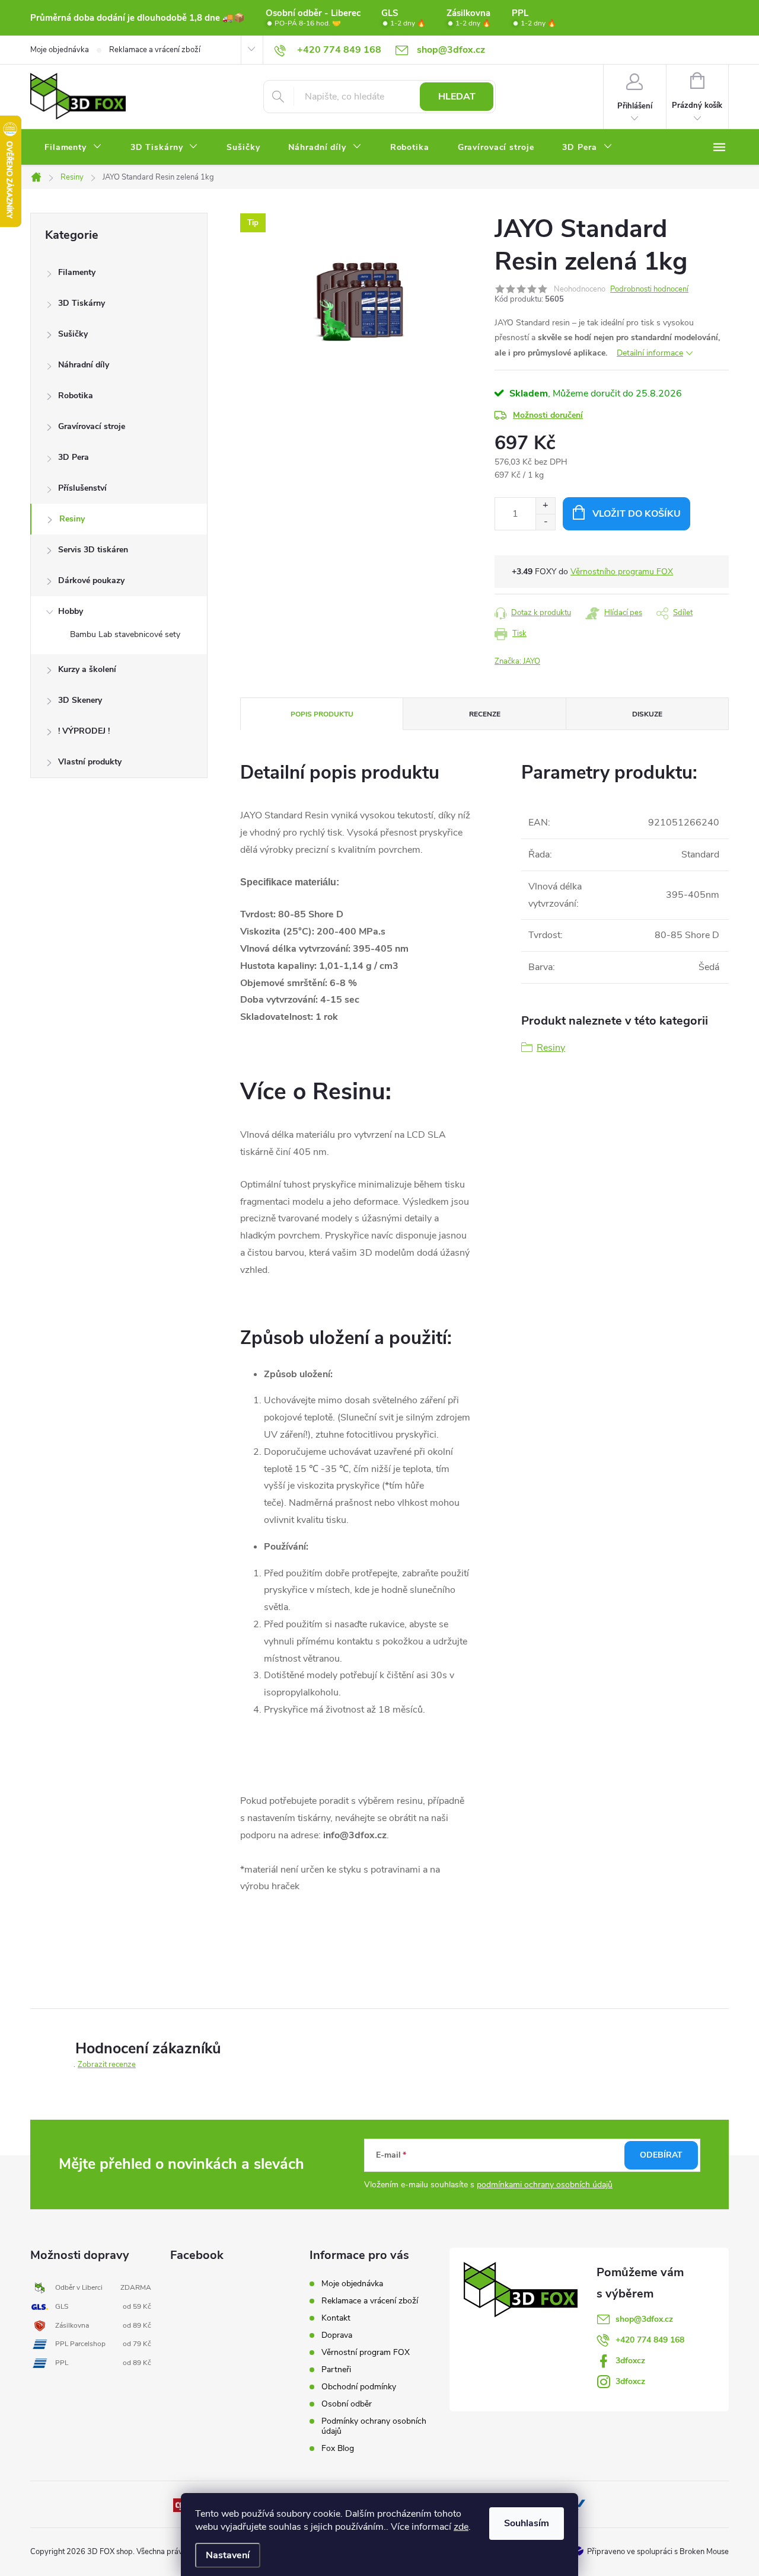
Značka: (517, 661)
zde (461, 2527)
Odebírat (661, 2155)
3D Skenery (80, 700)
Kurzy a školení (87, 669)
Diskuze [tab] (647, 714)
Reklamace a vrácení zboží (155, 50)
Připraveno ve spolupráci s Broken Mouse (658, 2552)
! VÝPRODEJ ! (84, 731)
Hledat (457, 97)
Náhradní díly (84, 365)
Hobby (71, 611)
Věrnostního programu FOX (622, 572)
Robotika (76, 396)
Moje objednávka (60, 50)
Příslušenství (82, 488)
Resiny (72, 519)
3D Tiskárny (82, 303)
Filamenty (77, 272)
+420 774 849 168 (650, 2340)
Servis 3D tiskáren (93, 550)
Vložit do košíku (637, 514)
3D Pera (74, 457)
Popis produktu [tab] (322, 714)
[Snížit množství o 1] (545, 522)
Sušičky (73, 334)
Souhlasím (527, 2523)
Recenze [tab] (485, 714)
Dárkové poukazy (91, 580)
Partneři (336, 2369)
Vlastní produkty (90, 762)
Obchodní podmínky (359, 2387)
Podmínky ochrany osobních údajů (374, 2426)
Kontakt (336, 2318)
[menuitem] (73, 148)
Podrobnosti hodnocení (649, 289)
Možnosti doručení (548, 415)
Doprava (337, 2335)
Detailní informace (650, 353)
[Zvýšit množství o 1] (545, 506)
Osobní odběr (347, 2404)
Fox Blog (338, 2448)
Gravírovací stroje (92, 426)
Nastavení (228, 2555)
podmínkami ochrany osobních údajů (545, 2185)
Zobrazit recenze (107, 2065)
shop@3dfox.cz (644, 2319)
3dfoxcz (630, 2361)
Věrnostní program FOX (366, 2352)
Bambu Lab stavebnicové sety (125, 634)
